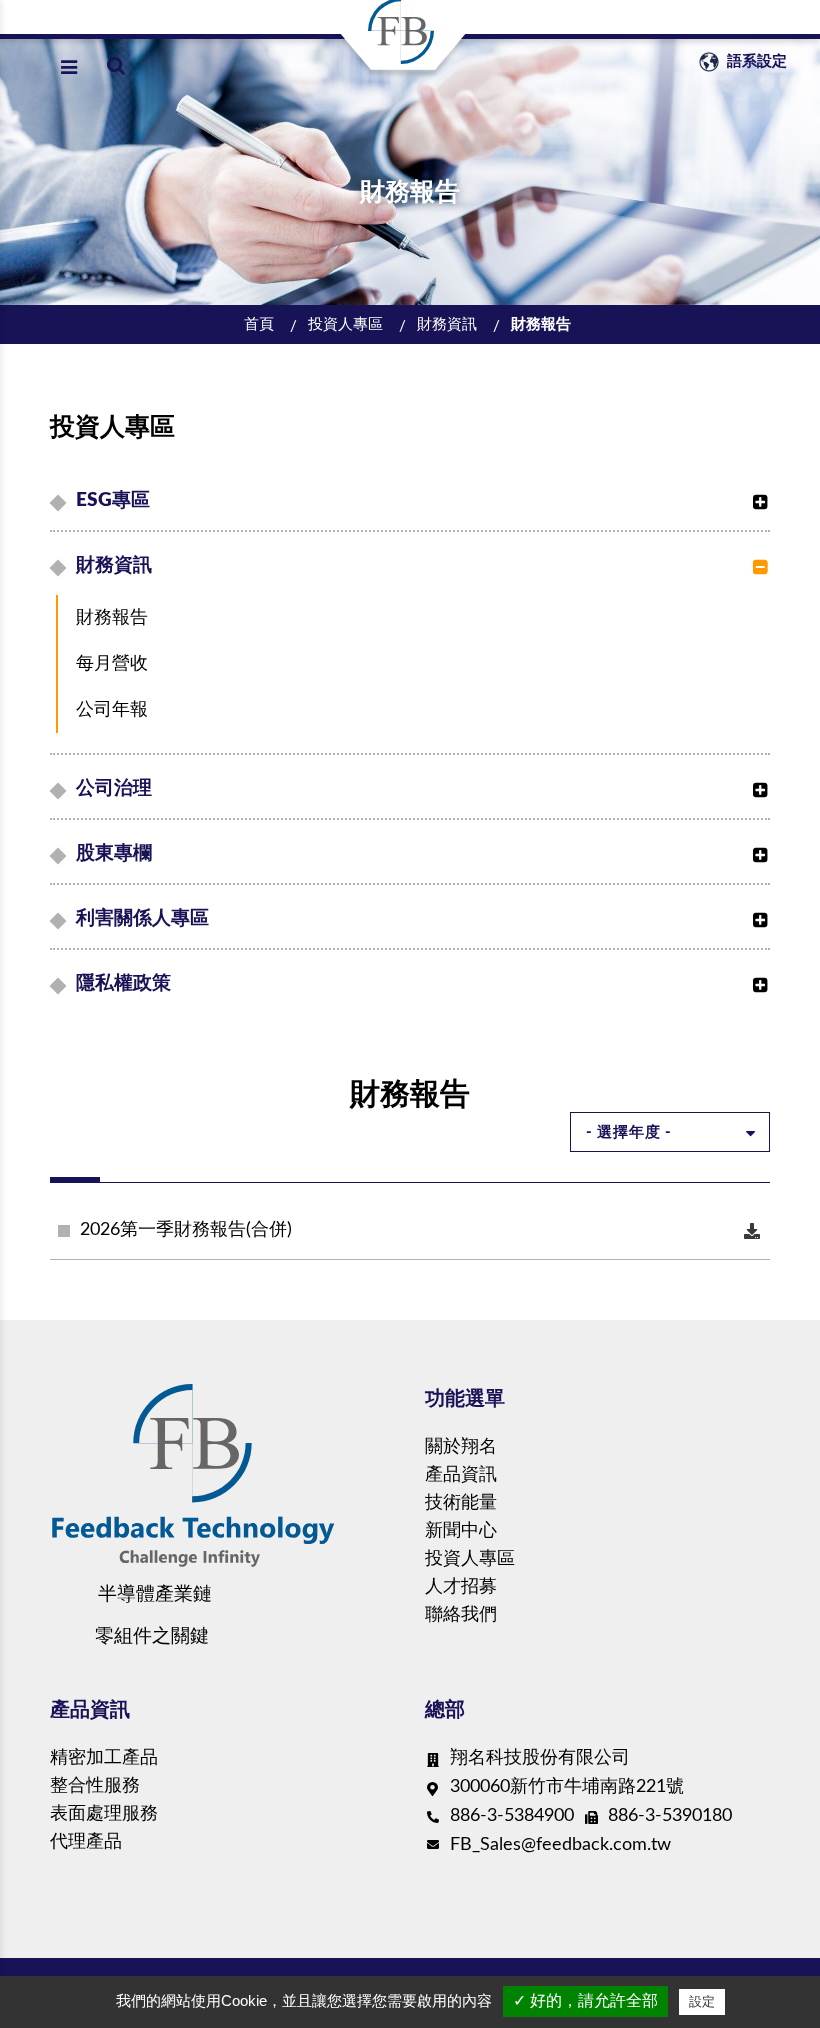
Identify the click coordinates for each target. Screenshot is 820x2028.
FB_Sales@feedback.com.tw (560, 1845)
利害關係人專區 (142, 918)
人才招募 (461, 1587)
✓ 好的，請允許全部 (585, 2000)
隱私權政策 (123, 983)
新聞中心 (461, 1531)
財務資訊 (447, 324)
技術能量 (461, 1503)
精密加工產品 (104, 1758)
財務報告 (541, 324)
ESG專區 (113, 500)
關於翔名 (461, 1447)
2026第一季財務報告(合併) (186, 1230)
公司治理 (114, 788)
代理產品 (86, 1842)
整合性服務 (95, 1786)
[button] (755, 492)
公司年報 (112, 710)
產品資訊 (461, 1475)
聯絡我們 (461, 1615)
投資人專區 (345, 324)
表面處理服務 (104, 1814)
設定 (702, 2001)
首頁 (259, 324)
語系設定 (755, 61)
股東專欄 (114, 853)
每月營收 (112, 664)
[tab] (413, 501)
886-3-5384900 (512, 1816)
